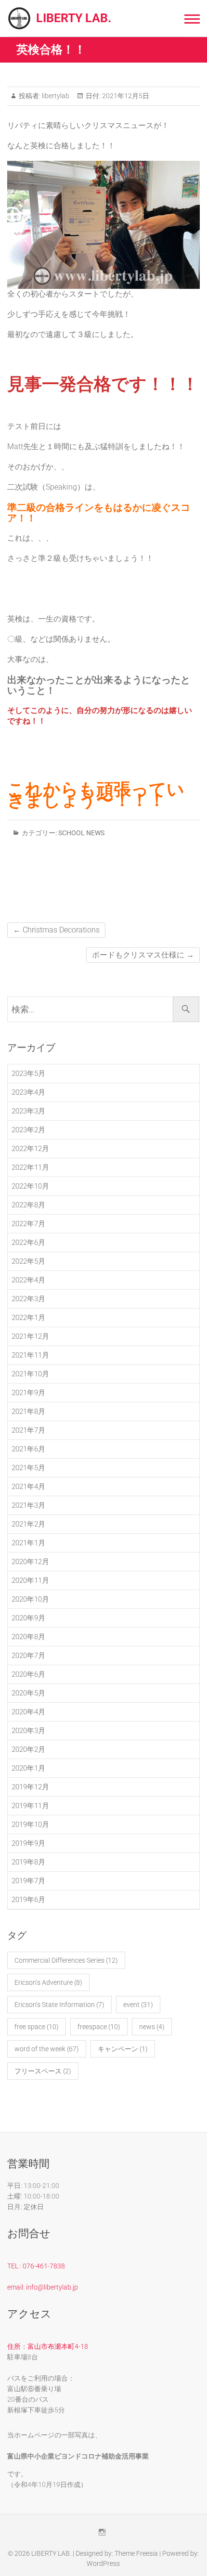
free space (37, 2027)
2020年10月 (30, 1599)
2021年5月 (28, 1468)
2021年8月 (28, 1411)
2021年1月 (28, 1543)
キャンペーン (123, 2049)
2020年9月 (28, 1618)
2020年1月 (28, 1768)
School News (81, 833)
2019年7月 (28, 1881)
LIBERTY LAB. (74, 18)
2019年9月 (28, 1843)
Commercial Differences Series (66, 1960)
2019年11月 (30, 1806)
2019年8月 (28, 1862)
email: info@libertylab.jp (43, 2287)
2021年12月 (30, 1336)
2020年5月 (28, 1693)
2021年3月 (28, 1505)
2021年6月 (28, 1449)
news (152, 2027)
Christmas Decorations (56, 930)
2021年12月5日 (125, 96)
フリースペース (43, 2071)
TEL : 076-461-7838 (36, 2266)
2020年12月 (30, 1562)
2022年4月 (28, 1280)
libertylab (55, 96)
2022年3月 (28, 1299)
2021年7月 (28, 1430)
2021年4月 (28, 1487)
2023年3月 (28, 1111)
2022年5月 (28, 1261)
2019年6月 (28, 1900)
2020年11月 (30, 1580)
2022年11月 (30, 1167)
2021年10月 (30, 1374)
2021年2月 (28, 1524)
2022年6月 (28, 1243)
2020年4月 (28, 1712)
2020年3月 (28, 1731)
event (138, 2005)
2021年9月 (28, 1393)
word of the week (47, 2049)
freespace (99, 2027)
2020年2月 (28, 1749)
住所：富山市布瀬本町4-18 (48, 2346)
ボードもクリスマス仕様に (143, 955)
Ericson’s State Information (59, 2005)
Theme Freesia (136, 2553)
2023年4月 (28, 1092)
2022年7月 (28, 1224)
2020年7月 (28, 1656)
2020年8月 (28, 1637)
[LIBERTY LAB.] (22, 18)
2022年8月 (28, 1205)
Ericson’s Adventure (48, 1982)
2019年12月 (30, 1787)
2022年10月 (30, 1186)
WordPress (103, 2563)
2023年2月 (28, 1130)
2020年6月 (28, 1674)
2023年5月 (28, 1074)
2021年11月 (30, 1355)
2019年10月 (30, 1825)
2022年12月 (30, 1149)
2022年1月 (28, 1318)
